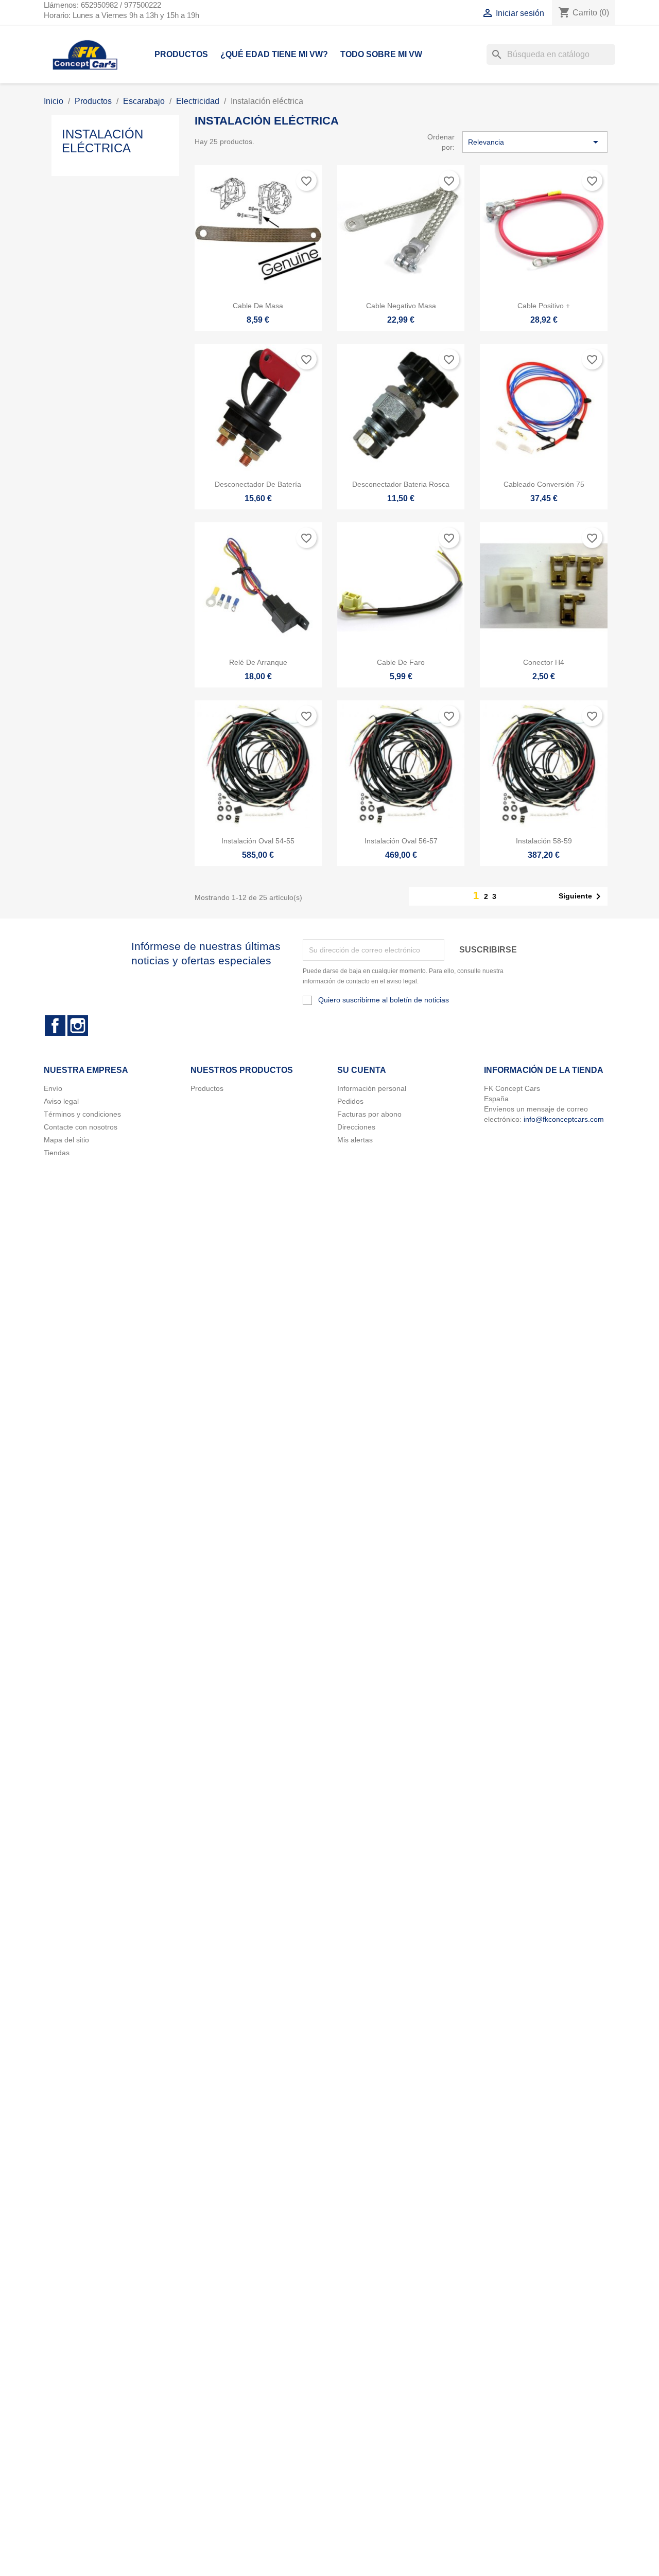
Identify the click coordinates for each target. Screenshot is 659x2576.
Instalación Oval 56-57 (401, 841)
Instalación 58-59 (544, 841)
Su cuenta (362, 1070)
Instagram (78, 1026)
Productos (181, 54)
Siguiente (582, 896)
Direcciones (356, 1127)
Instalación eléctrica (102, 141)
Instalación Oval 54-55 (258, 841)
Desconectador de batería (258, 484)
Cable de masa (258, 306)
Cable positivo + (544, 306)
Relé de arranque (258, 662)
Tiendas (57, 1153)
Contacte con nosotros (81, 1127)
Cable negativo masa (401, 306)
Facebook (55, 1026)
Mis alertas (355, 1140)
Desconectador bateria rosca (401, 484)
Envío (53, 1088)
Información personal (372, 1088)
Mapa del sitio (66, 1140)
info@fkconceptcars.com (564, 1119)
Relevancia (535, 142)
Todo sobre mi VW (381, 54)
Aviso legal (61, 1101)
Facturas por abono (369, 1114)
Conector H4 (544, 662)
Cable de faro (401, 662)
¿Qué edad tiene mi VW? (274, 54)
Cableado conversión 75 (544, 484)
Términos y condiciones (82, 1114)
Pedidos (350, 1101)
